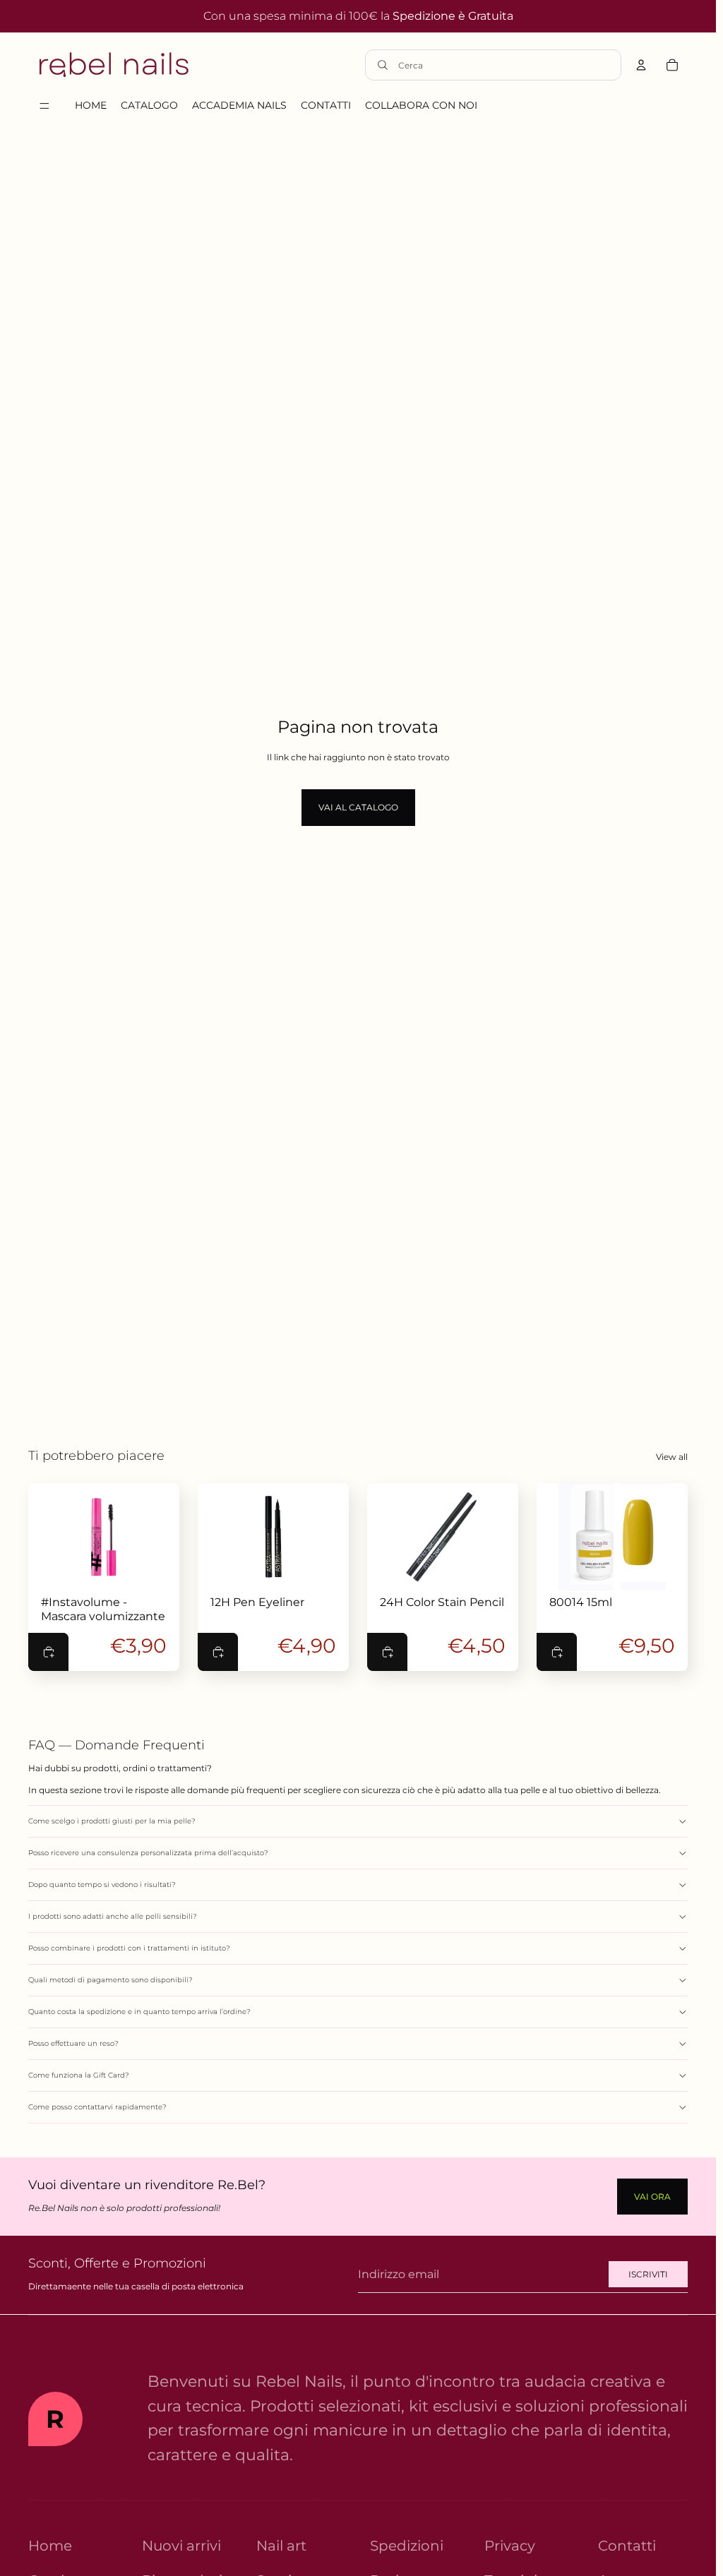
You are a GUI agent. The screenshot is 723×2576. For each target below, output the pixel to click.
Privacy (510, 2546)
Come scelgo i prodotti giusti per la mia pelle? (112, 1821)
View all (672, 1457)
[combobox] (506, 65)
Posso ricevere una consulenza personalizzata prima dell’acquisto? (148, 1853)
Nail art (281, 2546)
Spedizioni (407, 2546)
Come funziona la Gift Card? (79, 2075)
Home (50, 2546)
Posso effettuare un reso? (73, 2043)
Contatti (627, 2546)
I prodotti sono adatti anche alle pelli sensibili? (113, 1916)
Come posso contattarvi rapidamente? (97, 2107)
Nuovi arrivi (181, 2546)
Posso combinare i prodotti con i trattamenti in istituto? (129, 1948)
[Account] (641, 65)
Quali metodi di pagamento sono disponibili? (110, 1980)
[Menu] (44, 106)
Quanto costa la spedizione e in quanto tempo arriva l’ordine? (139, 2012)
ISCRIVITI (648, 2274)
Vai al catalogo (358, 807)
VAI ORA (652, 2197)
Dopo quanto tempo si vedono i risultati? (102, 1885)
